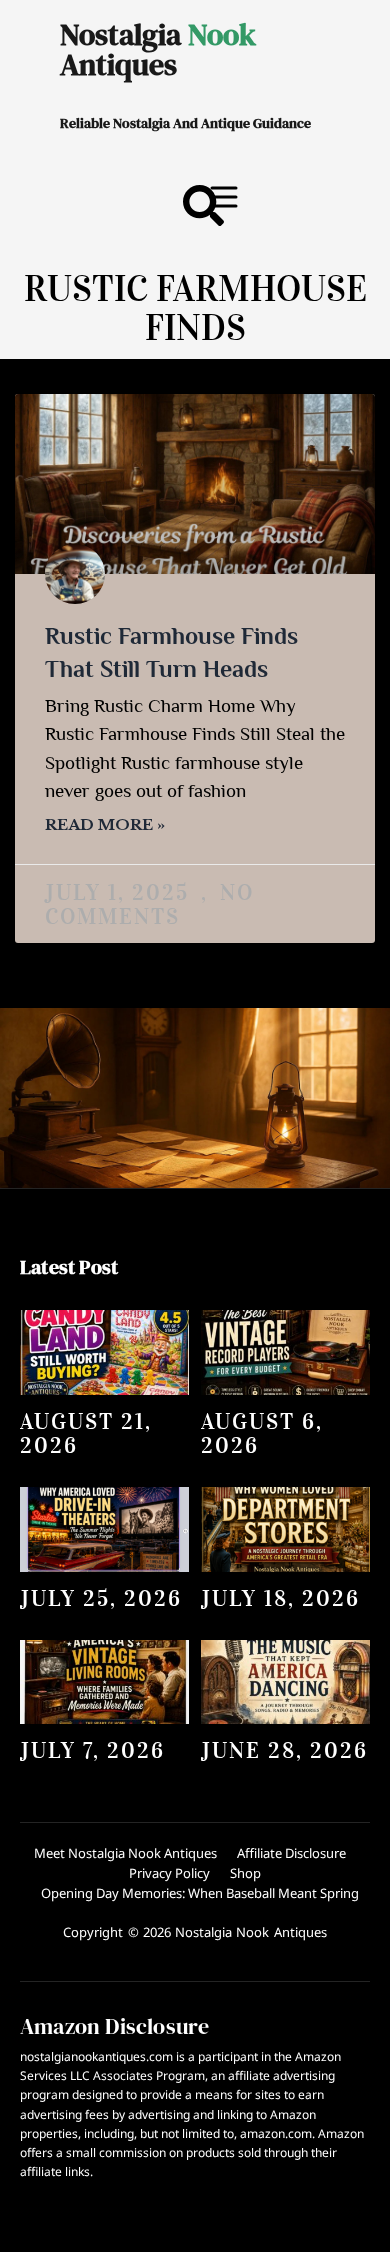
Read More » (105, 824)
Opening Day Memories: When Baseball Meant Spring (200, 1893)
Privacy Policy (169, 1873)
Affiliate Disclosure (291, 1853)
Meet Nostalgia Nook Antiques (125, 1853)
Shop (245, 1873)
